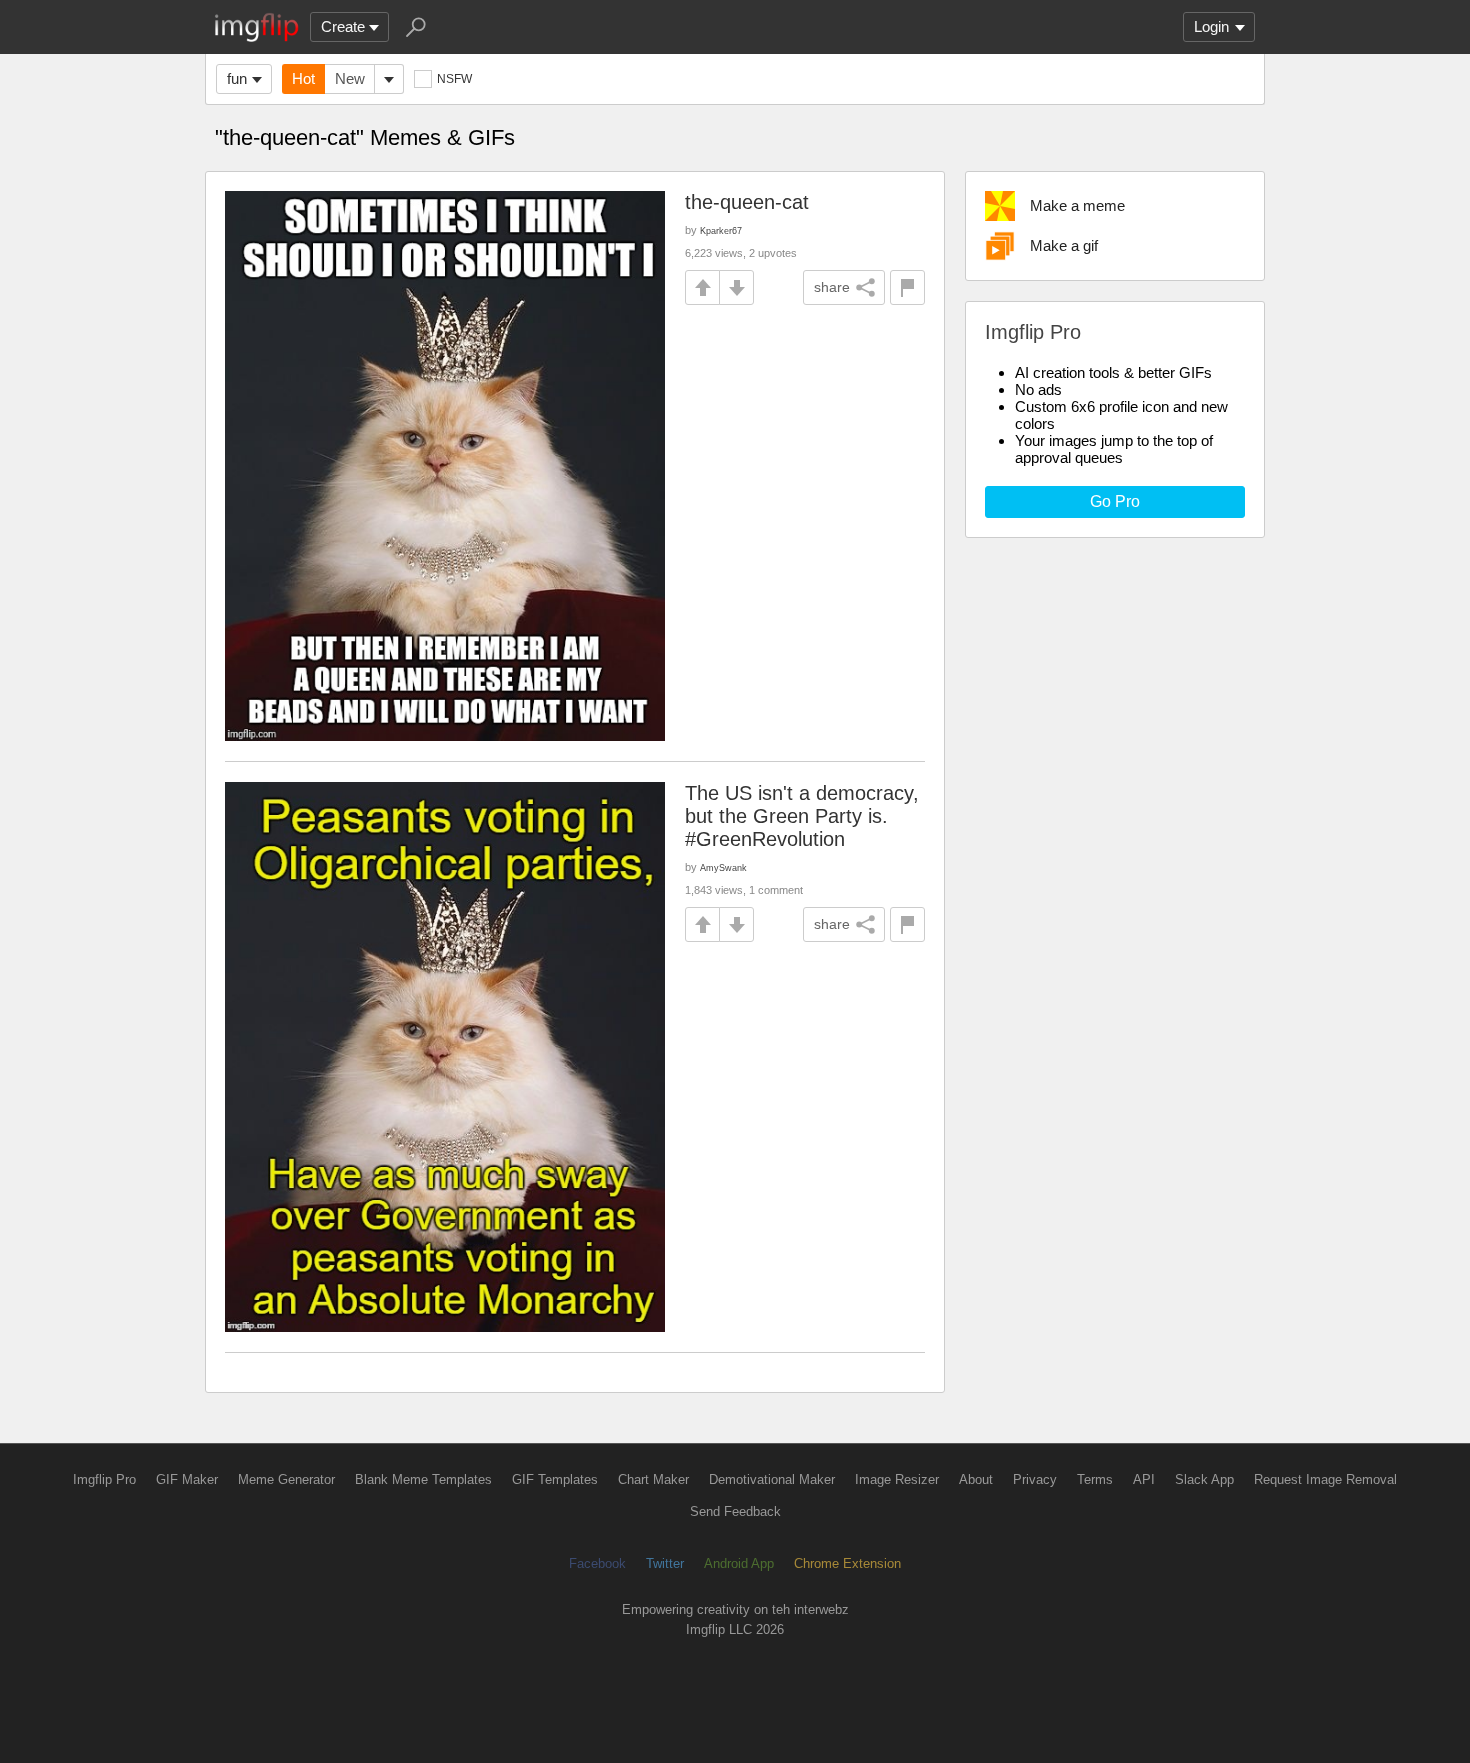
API (1144, 1479)
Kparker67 (721, 230)
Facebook (597, 1563)
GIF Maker (187, 1479)
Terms (1095, 1479)
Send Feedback (735, 1511)
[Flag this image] (907, 287)
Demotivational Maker (772, 1479)
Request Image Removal (1325, 1479)
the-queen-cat (747, 202)
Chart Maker (653, 1479)
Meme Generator (286, 1479)
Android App (739, 1563)
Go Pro (1115, 501)
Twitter (665, 1563)
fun (237, 78)
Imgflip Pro (104, 1479)
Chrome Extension (847, 1563)
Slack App (1204, 1479)
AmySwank (723, 867)
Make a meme (1077, 205)
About (976, 1479)
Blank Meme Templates (423, 1479)
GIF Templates (555, 1479)
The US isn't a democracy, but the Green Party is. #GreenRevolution (802, 816)
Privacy (1035, 1479)
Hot (303, 78)
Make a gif (1064, 245)
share (832, 287)
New (350, 78)
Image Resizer (897, 1479)
